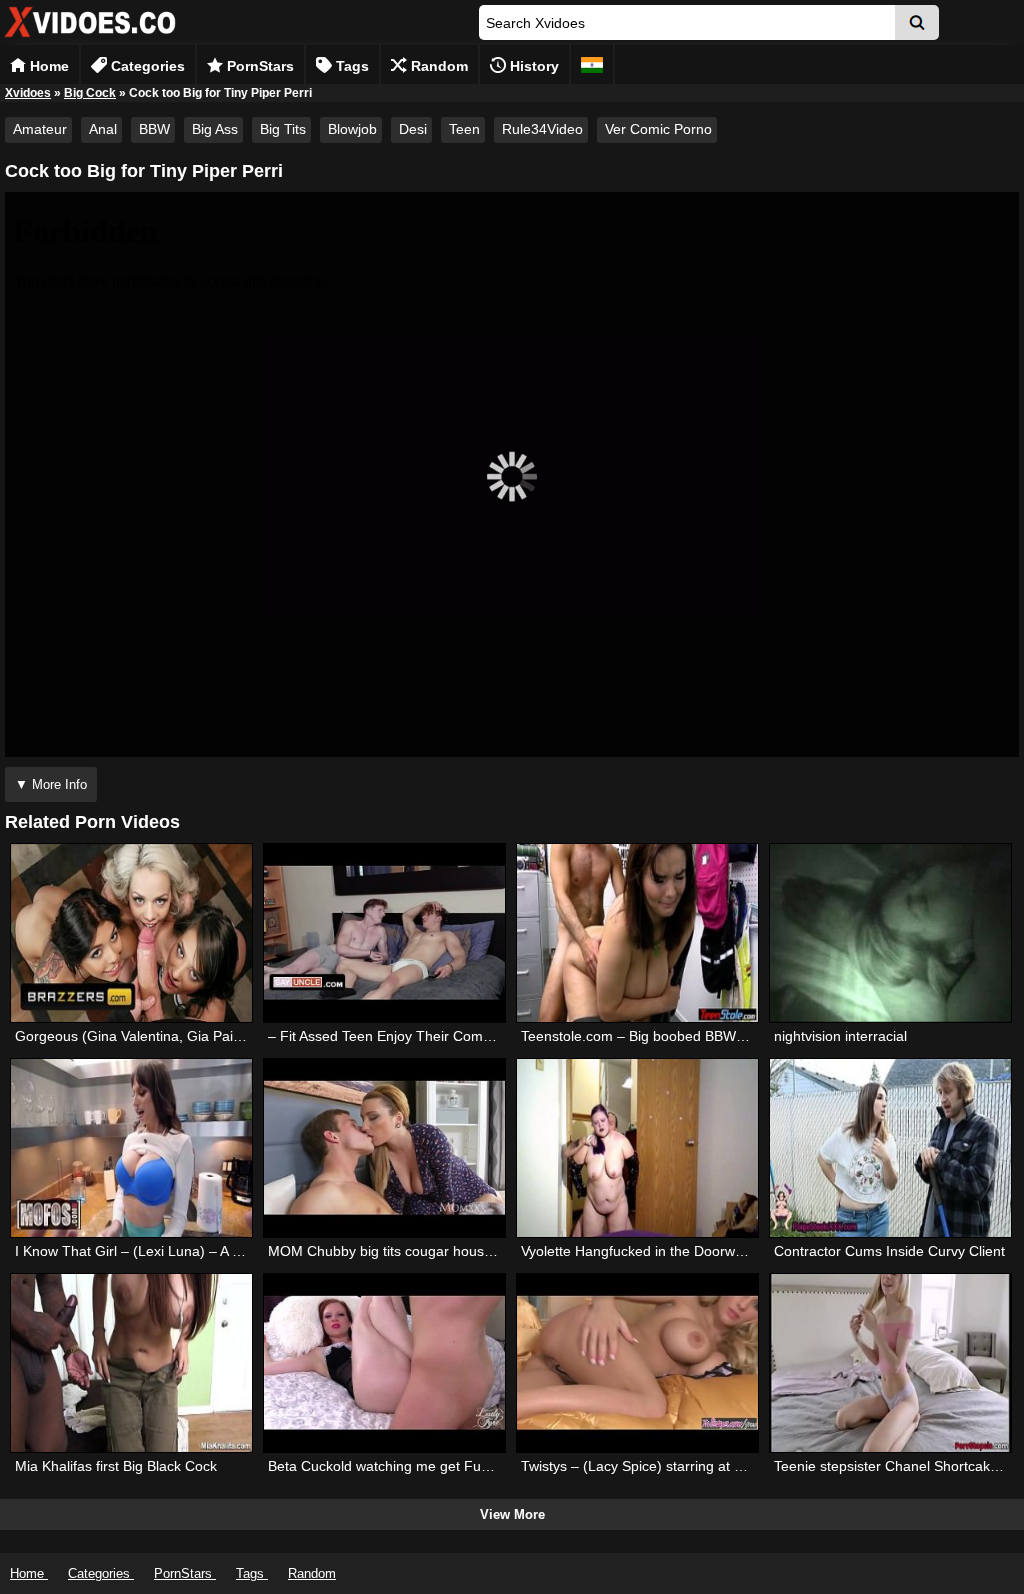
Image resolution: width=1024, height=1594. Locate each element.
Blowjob (352, 129)
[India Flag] (592, 64)
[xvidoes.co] (90, 37)
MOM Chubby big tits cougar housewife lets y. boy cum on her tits (475, 1251)
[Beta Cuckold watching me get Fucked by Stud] (384, 1363)
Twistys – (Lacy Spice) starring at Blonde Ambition (678, 1466)
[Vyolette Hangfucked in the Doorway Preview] (637, 1148)
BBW (154, 129)
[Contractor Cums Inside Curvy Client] (890, 1148)
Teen (464, 129)
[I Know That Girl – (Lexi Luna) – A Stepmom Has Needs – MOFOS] (131, 1148)
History (532, 66)
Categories (146, 66)
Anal (103, 129)
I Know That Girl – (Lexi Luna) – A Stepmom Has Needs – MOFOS (225, 1251)
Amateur (40, 129)
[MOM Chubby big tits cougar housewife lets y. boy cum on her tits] (384, 1148)
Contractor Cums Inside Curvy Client (889, 1251)
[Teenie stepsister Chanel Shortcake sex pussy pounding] (890, 1363)
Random (437, 66)
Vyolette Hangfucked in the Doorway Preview (662, 1251)
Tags (350, 66)
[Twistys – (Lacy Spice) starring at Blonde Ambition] (637, 1363)
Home (47, 66)
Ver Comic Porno (658, 129)
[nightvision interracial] (890, 933)
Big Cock (90, 93)
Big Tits (283, 129)
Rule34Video (542, 129)
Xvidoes (28, 93)
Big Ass (215, 129)
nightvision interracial (840, 1036)
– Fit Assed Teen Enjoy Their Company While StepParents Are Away (482, 1036)
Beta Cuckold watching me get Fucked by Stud (415, 1466)
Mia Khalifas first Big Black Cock (116, 1466)
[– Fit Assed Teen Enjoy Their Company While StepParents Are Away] (384, 933)
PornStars (258, 66)
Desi (413, 129)
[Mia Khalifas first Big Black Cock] (131, 1363)
